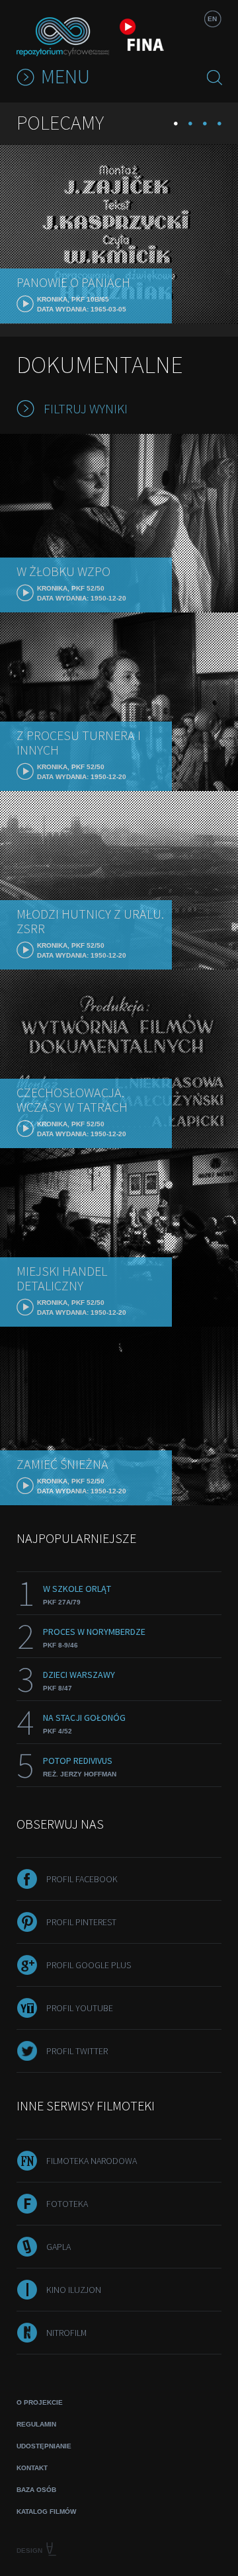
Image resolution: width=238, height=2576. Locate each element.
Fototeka (67, 2204)
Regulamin (36, 2424)
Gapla (59, 2247)
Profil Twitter (77, 2051)
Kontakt (32, 2468)
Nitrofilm (66, 2333)
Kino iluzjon (74, 2290)
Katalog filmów (46, 2512)
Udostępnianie (44, 2446)
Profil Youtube (80, 2008)
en (212, 19)
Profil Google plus (89, 1965)
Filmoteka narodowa (92, 2161)
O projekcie (40, 2402)
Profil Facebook (82, 1879)
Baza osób (36, 2490)
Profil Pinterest (81, 1922)
